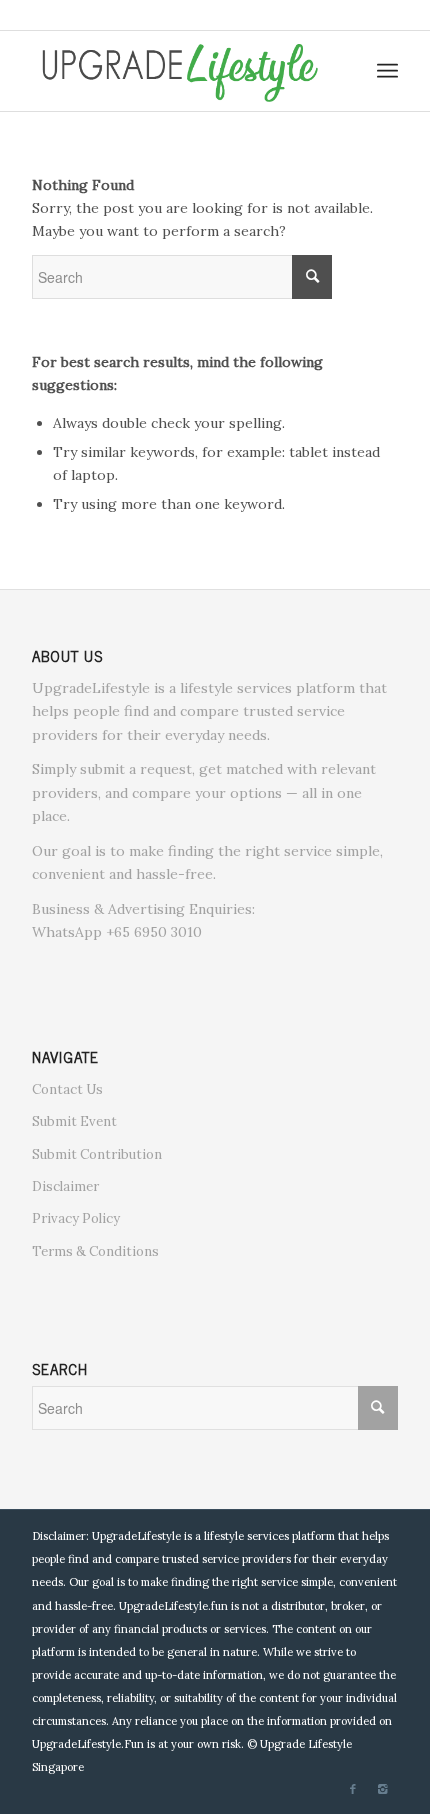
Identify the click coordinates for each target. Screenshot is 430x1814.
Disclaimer (65, 1186)
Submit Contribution (97, 1154)
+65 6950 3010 (154, 932)
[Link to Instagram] (383, 1789)
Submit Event (74, 1121)
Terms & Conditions (95, 1251)
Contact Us (67, 1089)
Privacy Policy (76, 1218)
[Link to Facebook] (353, 1789)
